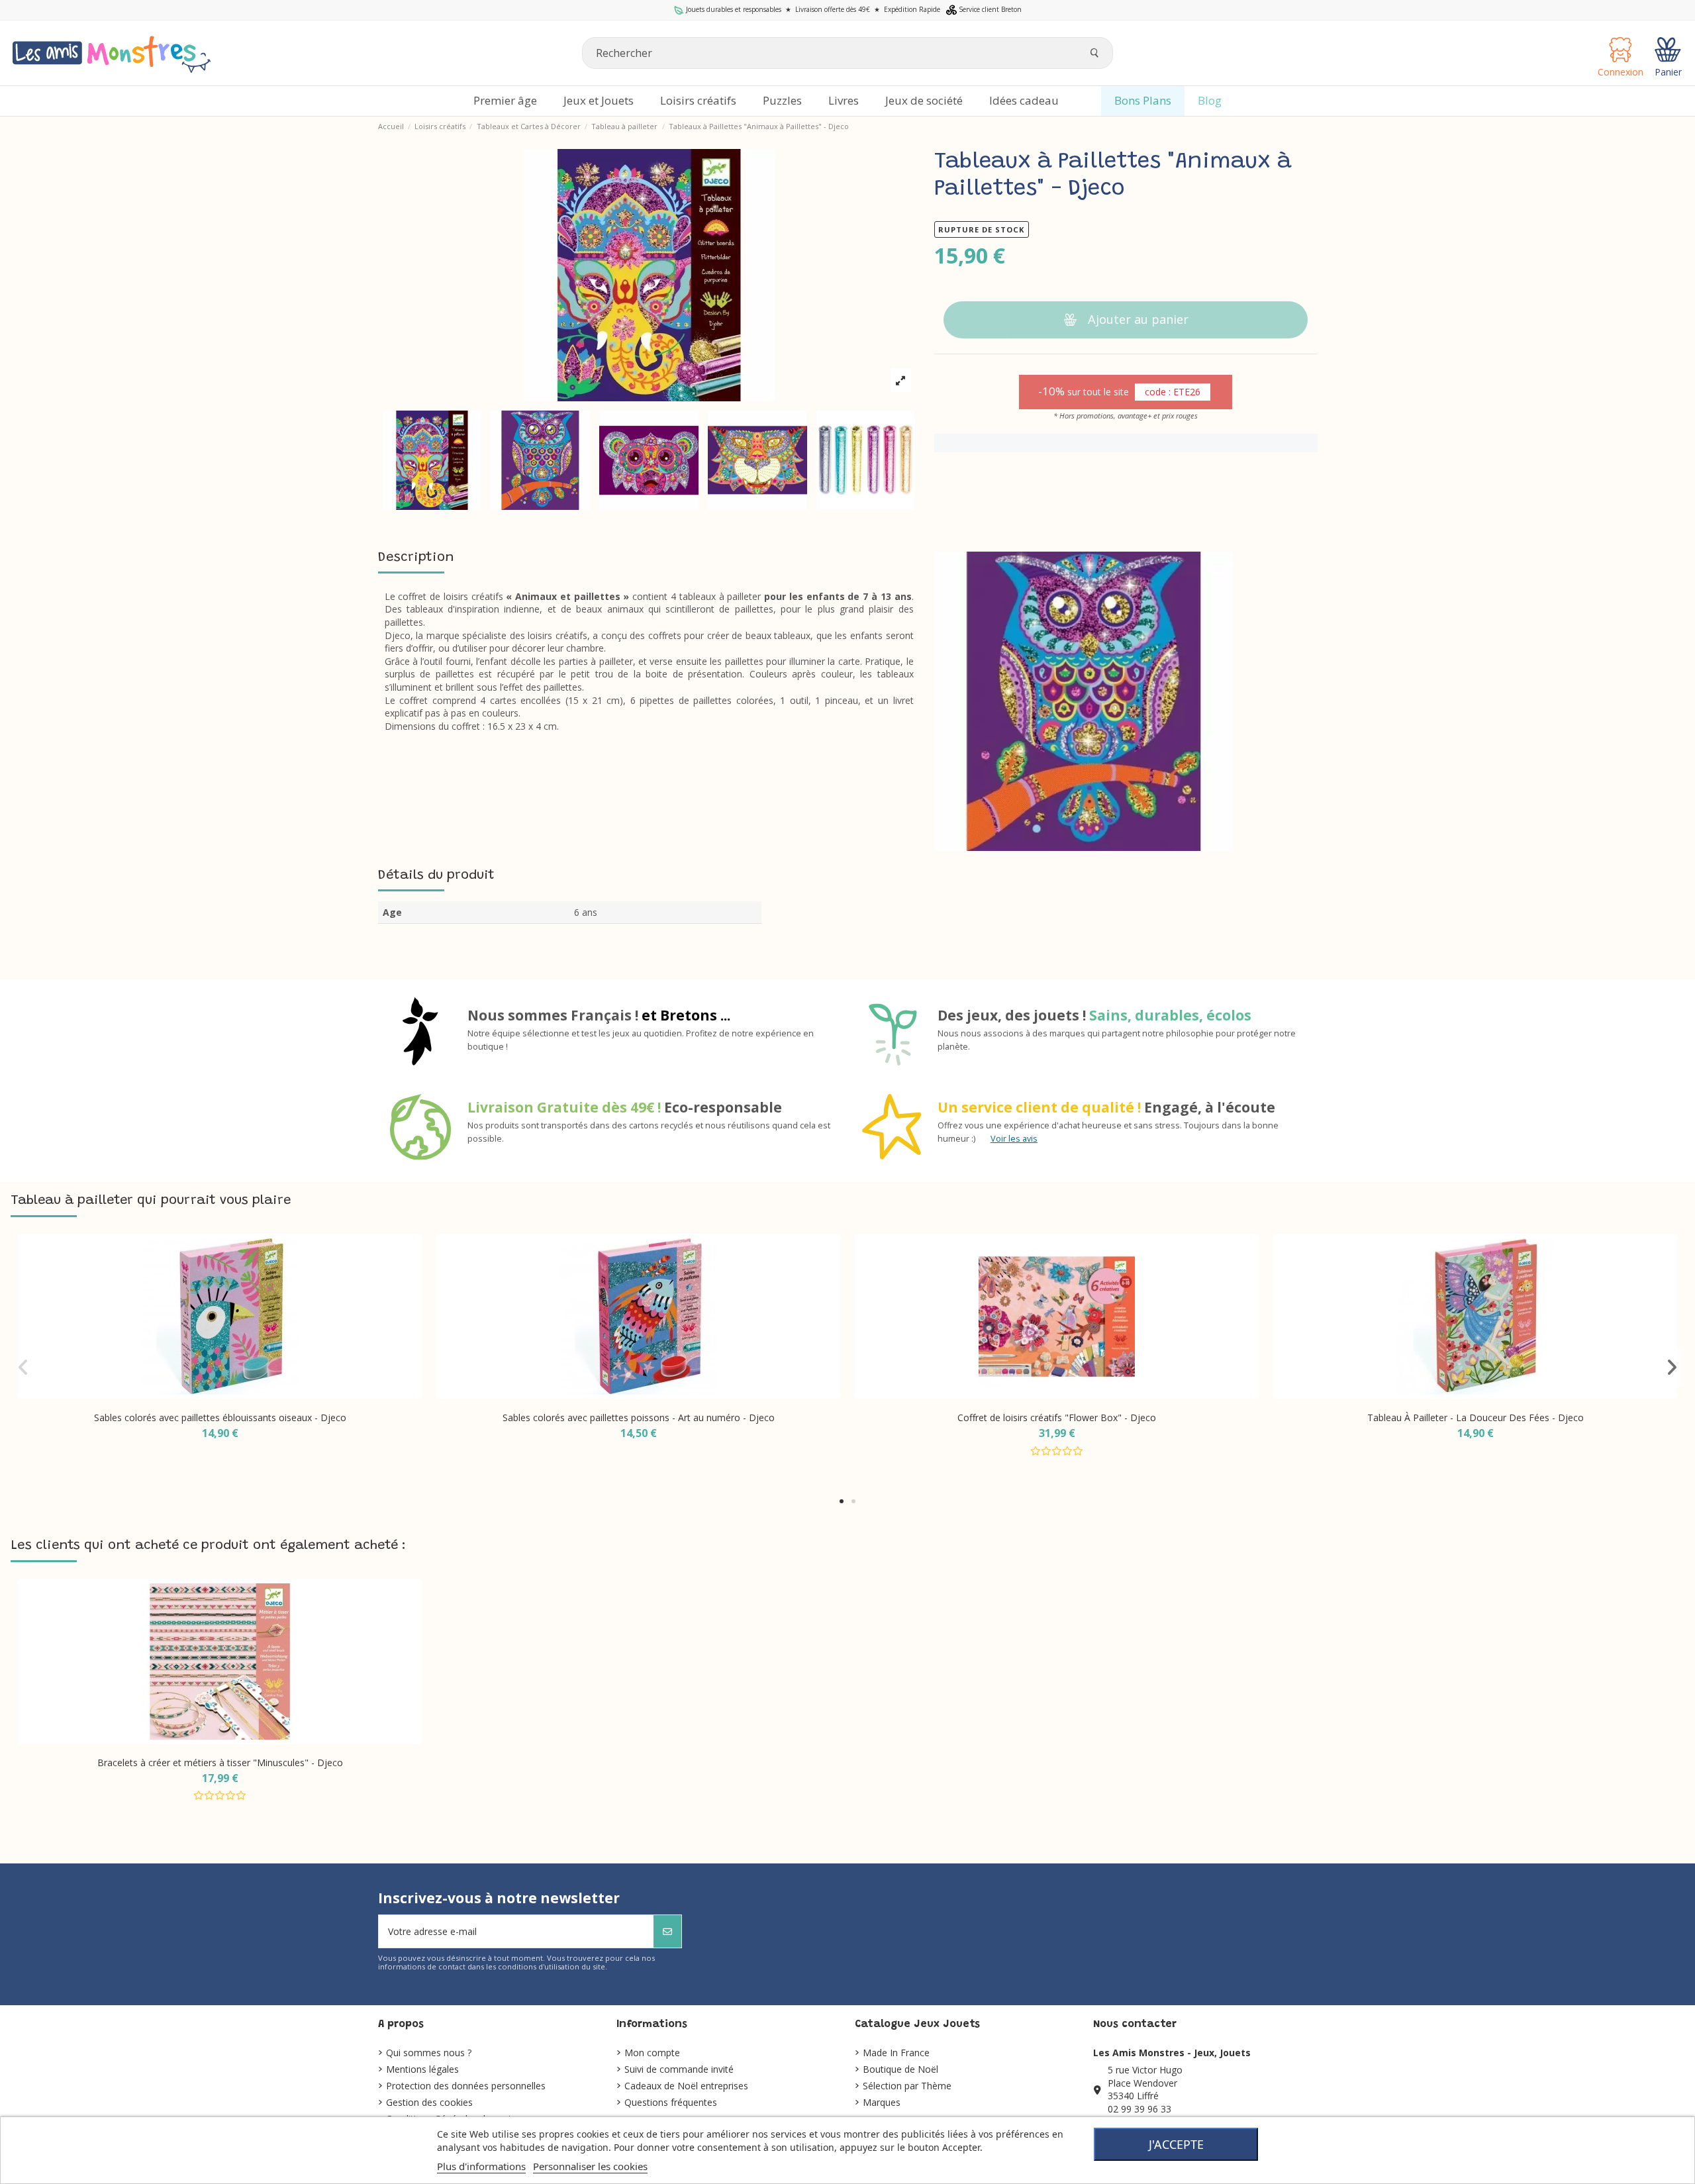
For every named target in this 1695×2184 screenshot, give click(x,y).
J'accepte (1176, 2144)
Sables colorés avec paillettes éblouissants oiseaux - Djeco (220, 1417)
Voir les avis (1014, 1139)
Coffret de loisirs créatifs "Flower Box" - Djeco (1057, 1417)
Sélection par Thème (907, 2086)
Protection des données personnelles (466, 2086)
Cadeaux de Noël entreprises (686, 2086)
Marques (882, 2102)
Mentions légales (422, 2069)
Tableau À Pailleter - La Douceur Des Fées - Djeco (1476, 1417)
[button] (842, 1501)
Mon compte (652, 2053)
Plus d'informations (481, 2166)
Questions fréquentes (671, 2102)
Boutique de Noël (900, 2069)
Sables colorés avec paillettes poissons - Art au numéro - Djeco (639, 1417)
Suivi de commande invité (679, 2069)
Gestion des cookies (429, 2102)
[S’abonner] (667, 1931)
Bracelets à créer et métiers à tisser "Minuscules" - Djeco (220, 1762)
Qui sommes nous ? (429, 2053)
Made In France (896, 2053)
